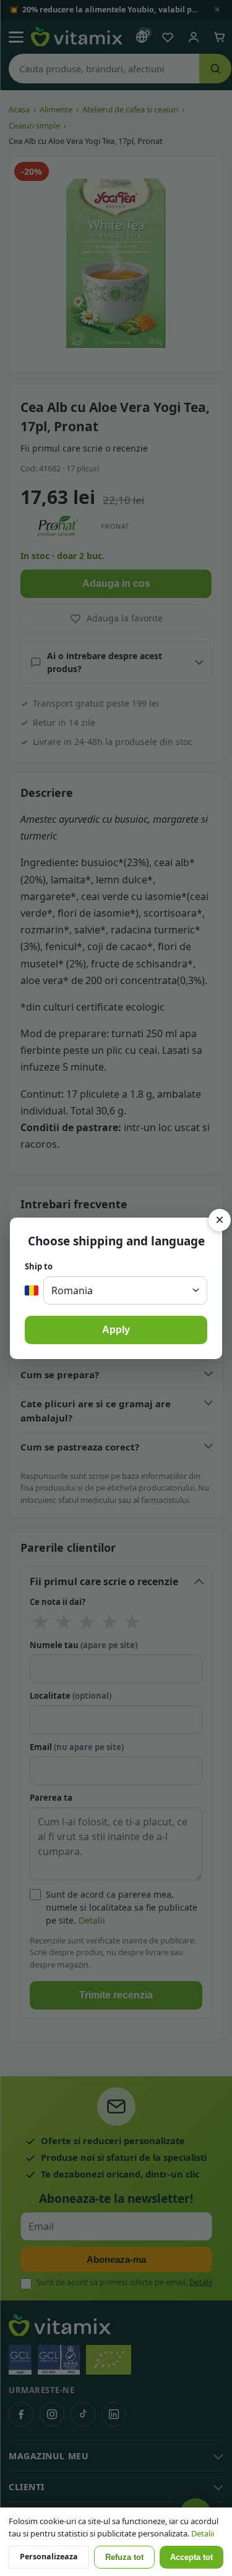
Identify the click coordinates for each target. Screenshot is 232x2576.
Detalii (203, 2533)
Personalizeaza (49, 2557)
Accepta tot (191, 2557)
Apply (116, 1330)
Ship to (39, 1266)
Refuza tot (124, 2557)
